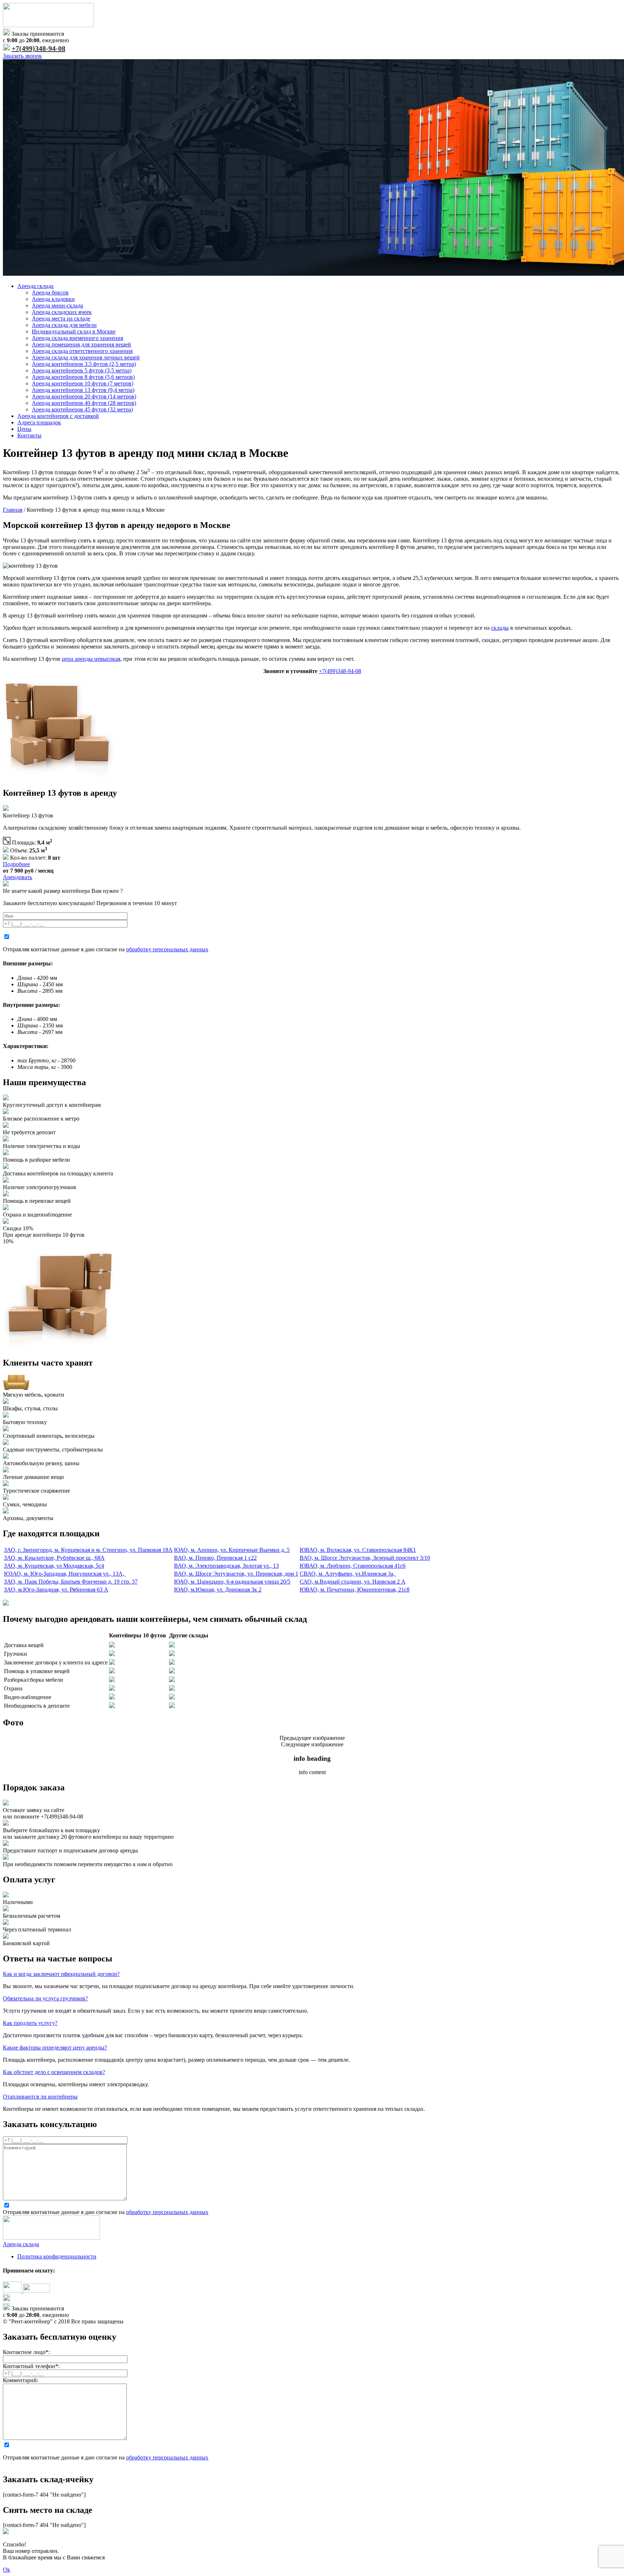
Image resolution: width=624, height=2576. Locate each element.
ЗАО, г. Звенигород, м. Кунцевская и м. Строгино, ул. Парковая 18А (88, 1550)
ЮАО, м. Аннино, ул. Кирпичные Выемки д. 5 (232, 1550)
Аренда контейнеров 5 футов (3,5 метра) (82, 370)
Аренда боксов (50, 292)
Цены (24, 429)
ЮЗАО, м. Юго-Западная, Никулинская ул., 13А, (65, 1574)
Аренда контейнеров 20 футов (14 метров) (84, 396)
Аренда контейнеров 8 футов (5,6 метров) (83, 377)
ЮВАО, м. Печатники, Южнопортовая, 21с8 (355, 1590)
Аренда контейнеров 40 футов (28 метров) (84, 403)
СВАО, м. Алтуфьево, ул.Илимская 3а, (348, 1574)
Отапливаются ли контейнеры (40, 2097)
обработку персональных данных (167, 949)
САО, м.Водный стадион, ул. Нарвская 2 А (353, 1582)
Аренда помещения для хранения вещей (81, 344)
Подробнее (16, 864)
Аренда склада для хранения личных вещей (86, 357)
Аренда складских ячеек (62, 312)
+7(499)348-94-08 (38, 48)
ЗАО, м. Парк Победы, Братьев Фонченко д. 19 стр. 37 (71, 1582)
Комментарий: (21, 2380)
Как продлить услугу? (30, 2023)
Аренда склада (35, 286)
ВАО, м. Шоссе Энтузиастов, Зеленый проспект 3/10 (365, 1558)
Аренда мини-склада (57, 305)
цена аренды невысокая (91, 659)
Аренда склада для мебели (64, 325)
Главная (13, 510)
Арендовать (18, 877)
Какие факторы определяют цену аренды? (55, 2047)
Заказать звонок (22, 56)
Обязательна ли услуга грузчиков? (45, 1998)
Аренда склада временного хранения (77, 338)
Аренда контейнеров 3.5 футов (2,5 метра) (84, 364)
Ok (6, 2570)
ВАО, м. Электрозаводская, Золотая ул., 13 (226, 1566)
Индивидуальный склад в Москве (74, 331)
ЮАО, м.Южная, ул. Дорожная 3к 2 (218, 1590)
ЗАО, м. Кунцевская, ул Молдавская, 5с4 (54, 1566)
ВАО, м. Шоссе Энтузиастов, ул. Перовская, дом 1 (236, 1574)
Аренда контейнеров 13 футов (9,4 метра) (83, 390)
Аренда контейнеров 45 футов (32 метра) (82, 409)
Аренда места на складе (61, 318)
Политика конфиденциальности (57, 2256)
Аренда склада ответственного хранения (82, 351)
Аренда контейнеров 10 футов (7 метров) (83, 383)
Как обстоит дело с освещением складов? (54, 2072)
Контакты (29, 435)
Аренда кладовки (53, 299)
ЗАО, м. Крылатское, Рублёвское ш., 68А (54, 1558)
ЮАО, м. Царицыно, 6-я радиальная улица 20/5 (232, 1582)
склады (500, 628)
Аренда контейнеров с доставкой (58, 416)
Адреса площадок (39, 422)
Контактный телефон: (31, 2366)
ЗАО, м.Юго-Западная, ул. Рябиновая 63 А (56, 1590)
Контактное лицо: (26, 2352)
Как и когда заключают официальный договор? (61, 1974)
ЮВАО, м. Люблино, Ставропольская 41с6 (353, 1566)
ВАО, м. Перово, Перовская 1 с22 (215, 1558)
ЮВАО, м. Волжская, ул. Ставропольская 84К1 (358, 1550)
